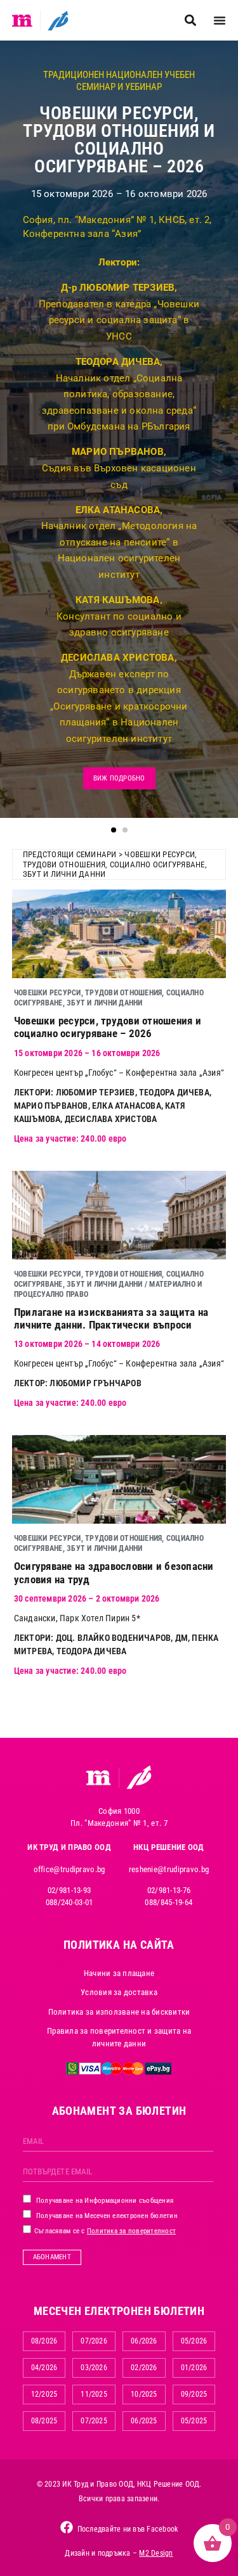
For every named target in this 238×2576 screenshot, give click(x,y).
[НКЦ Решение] (139, 1777)
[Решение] (58, 20)
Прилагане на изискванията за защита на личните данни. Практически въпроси (111, 1318)
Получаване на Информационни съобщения (104, 2201)
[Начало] (23, 20)
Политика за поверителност (131, 2231)
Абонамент (52, 2257)
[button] (190, 21)
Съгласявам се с (104, 2231)
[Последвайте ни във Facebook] (67, 2527)
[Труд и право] (99, 1778)
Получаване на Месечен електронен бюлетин (106, 2216)
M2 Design (156, 2553)
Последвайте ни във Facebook (128, 2529)
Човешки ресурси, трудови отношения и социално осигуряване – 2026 (108, 1027)
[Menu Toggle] (220, 20)
